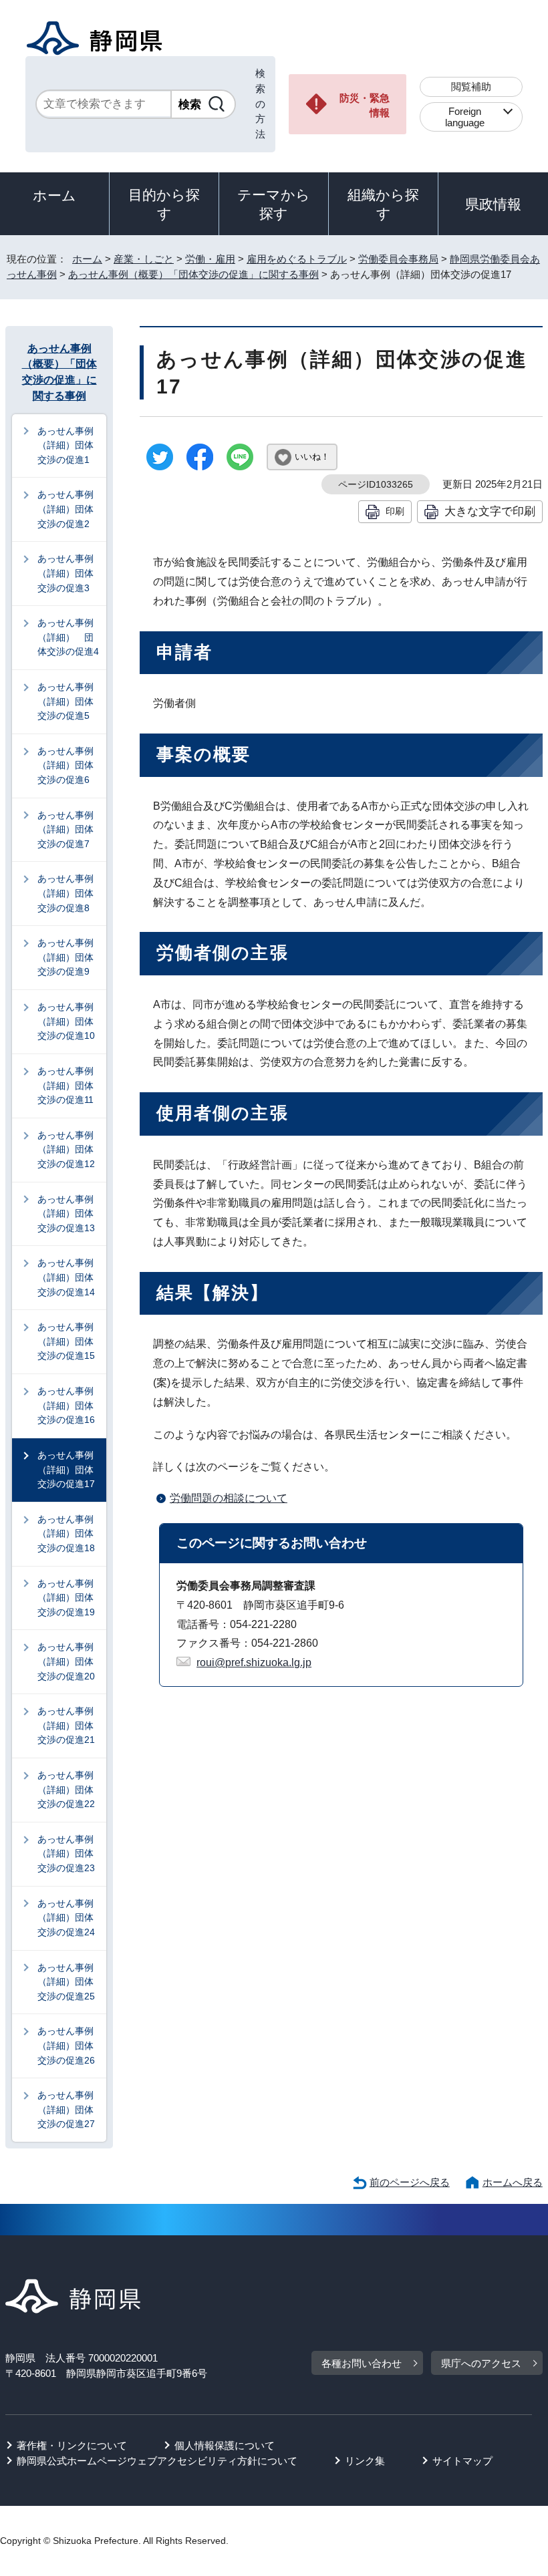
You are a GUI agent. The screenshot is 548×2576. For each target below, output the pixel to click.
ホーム (54, 195)
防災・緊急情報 (365, 106)
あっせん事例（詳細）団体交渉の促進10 (66, 1021)
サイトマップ (462, 2461)
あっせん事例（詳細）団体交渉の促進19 (66, 1598)
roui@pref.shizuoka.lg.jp (254, 1662)
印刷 (395, 511)
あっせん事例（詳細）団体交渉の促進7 (65, 829)
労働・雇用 (210, 259)
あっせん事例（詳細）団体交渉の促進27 (66, 2109)
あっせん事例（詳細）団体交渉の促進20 (66, 1661)
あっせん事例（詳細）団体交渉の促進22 (66, 1789)
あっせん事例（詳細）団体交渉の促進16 (66, 1405)
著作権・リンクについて (72, 2445)
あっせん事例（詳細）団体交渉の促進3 (65, 573)
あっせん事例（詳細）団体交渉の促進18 (66, 1534)
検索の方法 (260, 104)
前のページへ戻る (410, 2182)
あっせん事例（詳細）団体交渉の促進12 (66, 1149)
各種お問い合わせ (362, 2363)
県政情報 (493, 204)
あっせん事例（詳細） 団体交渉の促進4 (68, 637)
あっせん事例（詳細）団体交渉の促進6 (65, 765)
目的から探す (164, 204)
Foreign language (465, 117)
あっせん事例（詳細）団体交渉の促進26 (66, 2045)
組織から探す (383, 204)
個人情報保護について (225, 2445)
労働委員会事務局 (398, 259)
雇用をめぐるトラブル (297, 259)
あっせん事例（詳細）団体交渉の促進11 (65, 1085)
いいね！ (312, 457)
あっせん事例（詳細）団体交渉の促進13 (66, 1214)
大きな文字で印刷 (490, 511)
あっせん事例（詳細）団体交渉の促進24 (66, 1918)
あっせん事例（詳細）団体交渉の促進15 (66, 1341)
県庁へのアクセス (481, 2363)
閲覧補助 (471, 87)
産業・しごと (144, 259)
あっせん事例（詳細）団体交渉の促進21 (66, 1725)
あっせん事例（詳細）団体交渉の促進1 (65, 445)
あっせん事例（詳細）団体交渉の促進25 (66, 1982)
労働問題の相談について (229, 1498)
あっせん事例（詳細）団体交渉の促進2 (65, 509)
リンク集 (365, 2461)
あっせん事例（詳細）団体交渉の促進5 (65, 701)
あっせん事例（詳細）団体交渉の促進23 (66, 1854)
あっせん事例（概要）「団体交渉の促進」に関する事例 (193, 274)
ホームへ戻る (513, 2182)
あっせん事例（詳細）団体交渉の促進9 (65, 957)
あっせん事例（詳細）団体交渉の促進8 (65, 893)
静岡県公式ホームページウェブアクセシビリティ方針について (157, 2461)
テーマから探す (274, 204)
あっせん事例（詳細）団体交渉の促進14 (66, 1277)
